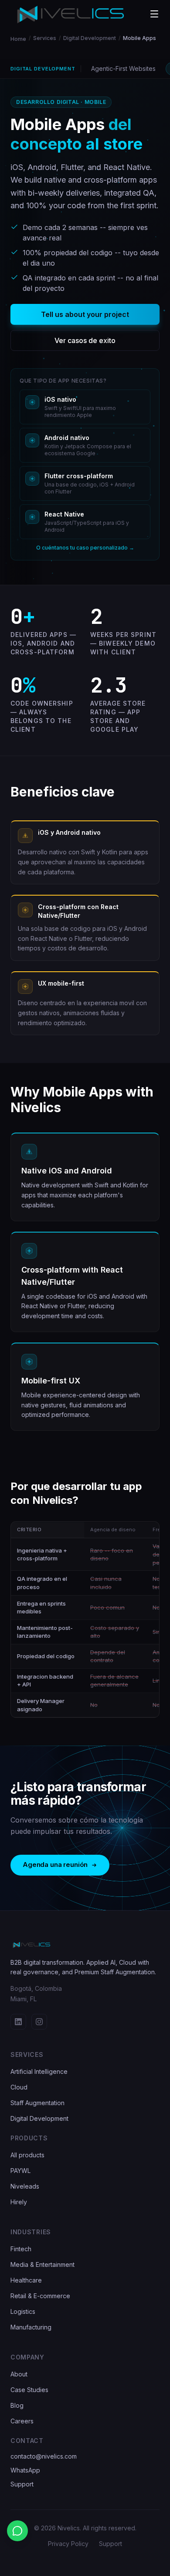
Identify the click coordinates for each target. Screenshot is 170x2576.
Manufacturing (31, 2327)
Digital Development (90, 38)
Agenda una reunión (55, 1865)
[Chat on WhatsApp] (17, 2531)
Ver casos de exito (85, 340)
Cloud (19, 2087)
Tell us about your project (85, 314)
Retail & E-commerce (40, 2296)
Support (22, 2484)
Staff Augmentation (37, 2103)
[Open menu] (154, 14)
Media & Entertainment (42, 2264)
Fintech (21, 2249)
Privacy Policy (68, 2544)
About (19, 2374)
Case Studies (29, 2390)
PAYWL (20, 2171)
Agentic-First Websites (123, 68)
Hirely (19, 2202)
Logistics (23, 2311)
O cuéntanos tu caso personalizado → (85, 548)
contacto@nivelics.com (44, 2456)
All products (27, 2155)
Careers (22, 2421)
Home (18, 39)
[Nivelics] (85, 1945)
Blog (17, 2405)
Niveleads (25, 2186)
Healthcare (26, 2280)
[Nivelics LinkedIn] (18, 2022)
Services (45, 38)
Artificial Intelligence (39, 2071)
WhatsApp (25, 2470)
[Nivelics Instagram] (39, 2022)
